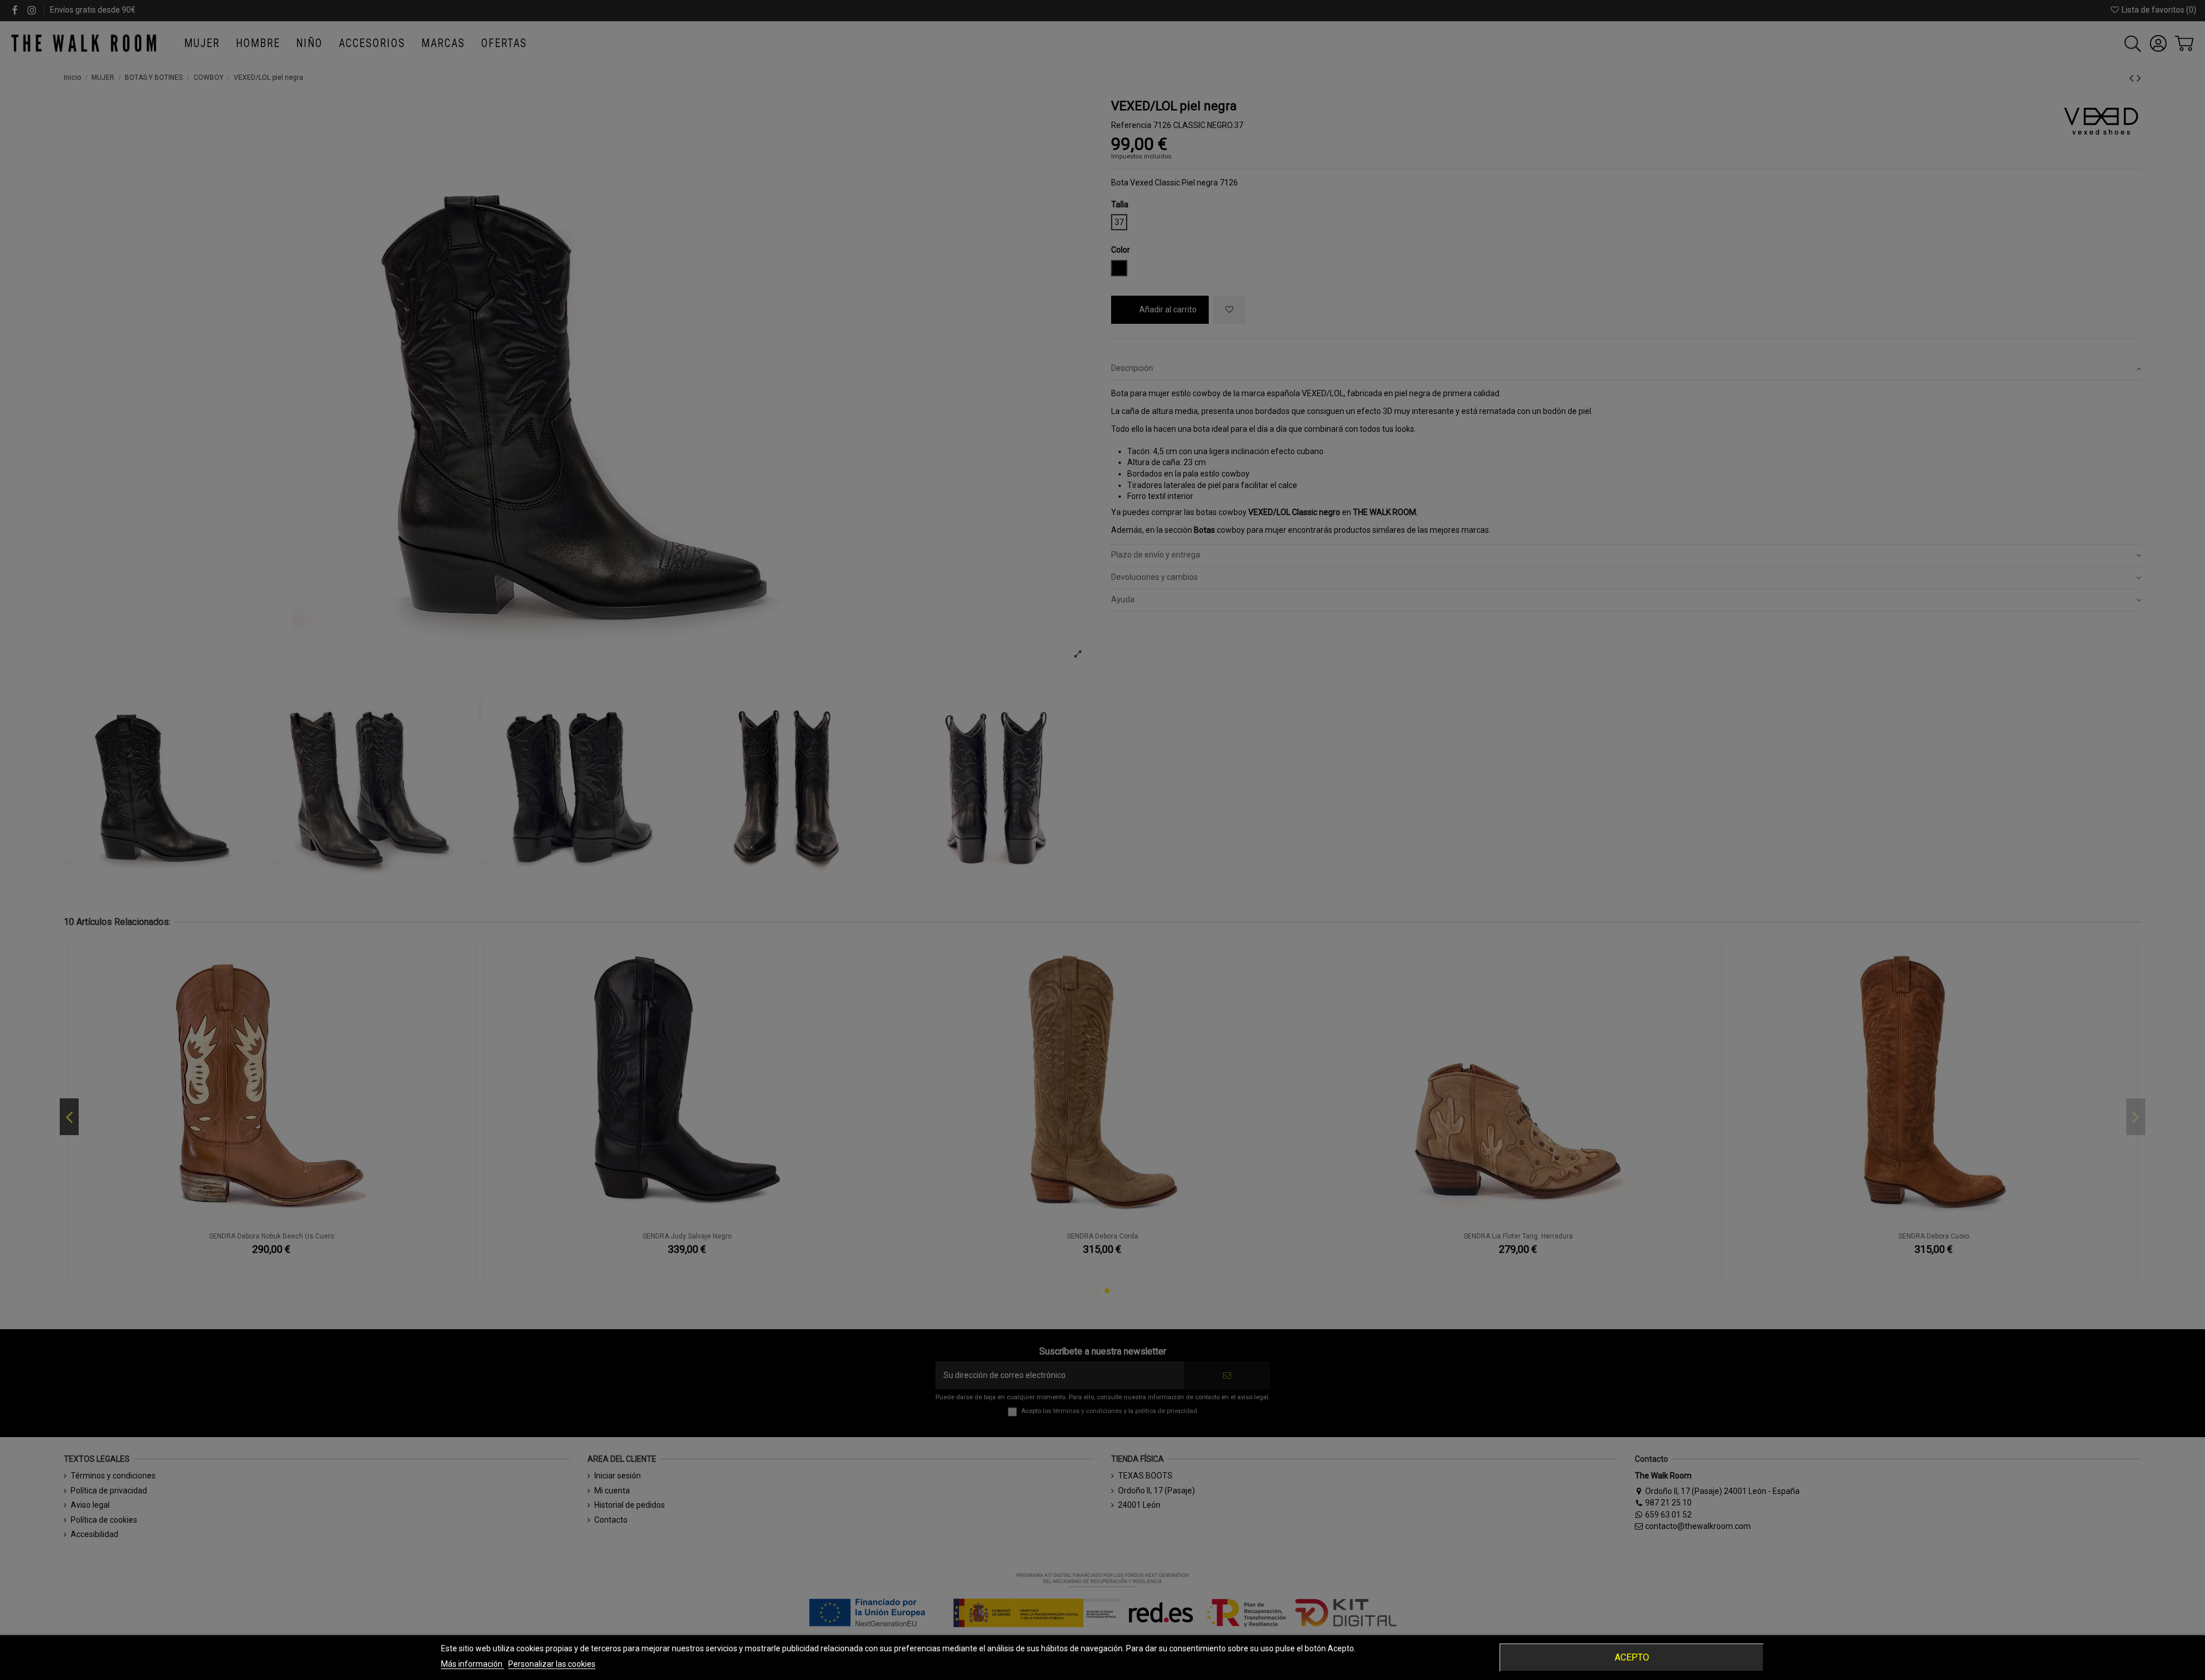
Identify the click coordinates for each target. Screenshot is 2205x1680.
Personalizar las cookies (552, 1664)
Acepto (1632, 1657)
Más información (473, 1664)
